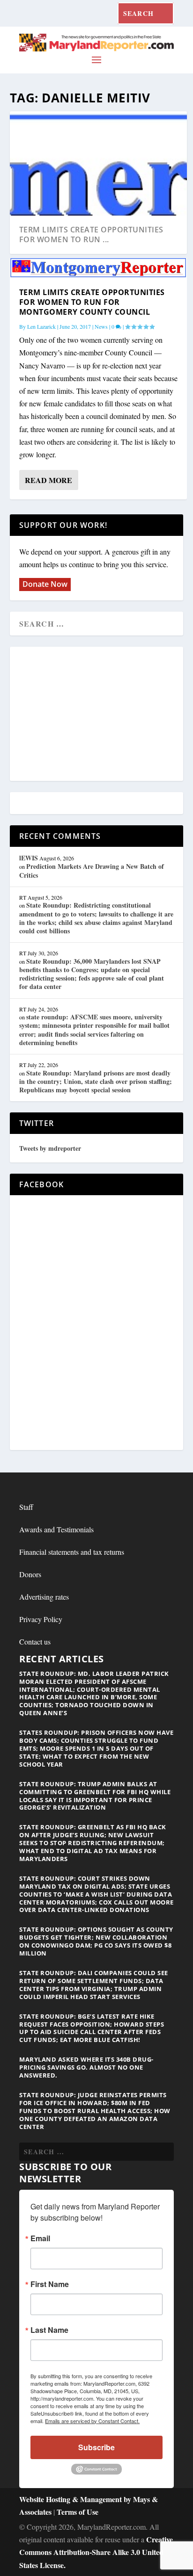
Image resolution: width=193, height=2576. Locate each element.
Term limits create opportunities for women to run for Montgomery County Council (92, 302)
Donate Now (45, 584)
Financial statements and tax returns (72, 1552)
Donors (30, 1574)
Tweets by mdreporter (50, 1148)
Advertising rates (44, 1597)
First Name (50, 2284)
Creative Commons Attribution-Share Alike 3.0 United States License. (96, 2552)
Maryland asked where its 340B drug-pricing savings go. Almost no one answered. (86, 2067)
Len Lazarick (41, 326)
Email (40, 2238)
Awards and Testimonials (56, 1529)
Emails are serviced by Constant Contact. (92, 2421)
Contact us (35, 1642)
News (101, 326)
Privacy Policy (41, 1619)
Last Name (49, 2330)
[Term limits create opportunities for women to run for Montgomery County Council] (99, 268)
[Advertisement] (96, 714)
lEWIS (29, 858)
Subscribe (96, 2447)
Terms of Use (78, 2512)
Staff (26, 1507)
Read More (48, 480)
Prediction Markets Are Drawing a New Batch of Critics (92, 870)
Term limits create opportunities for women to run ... (91, 235)
